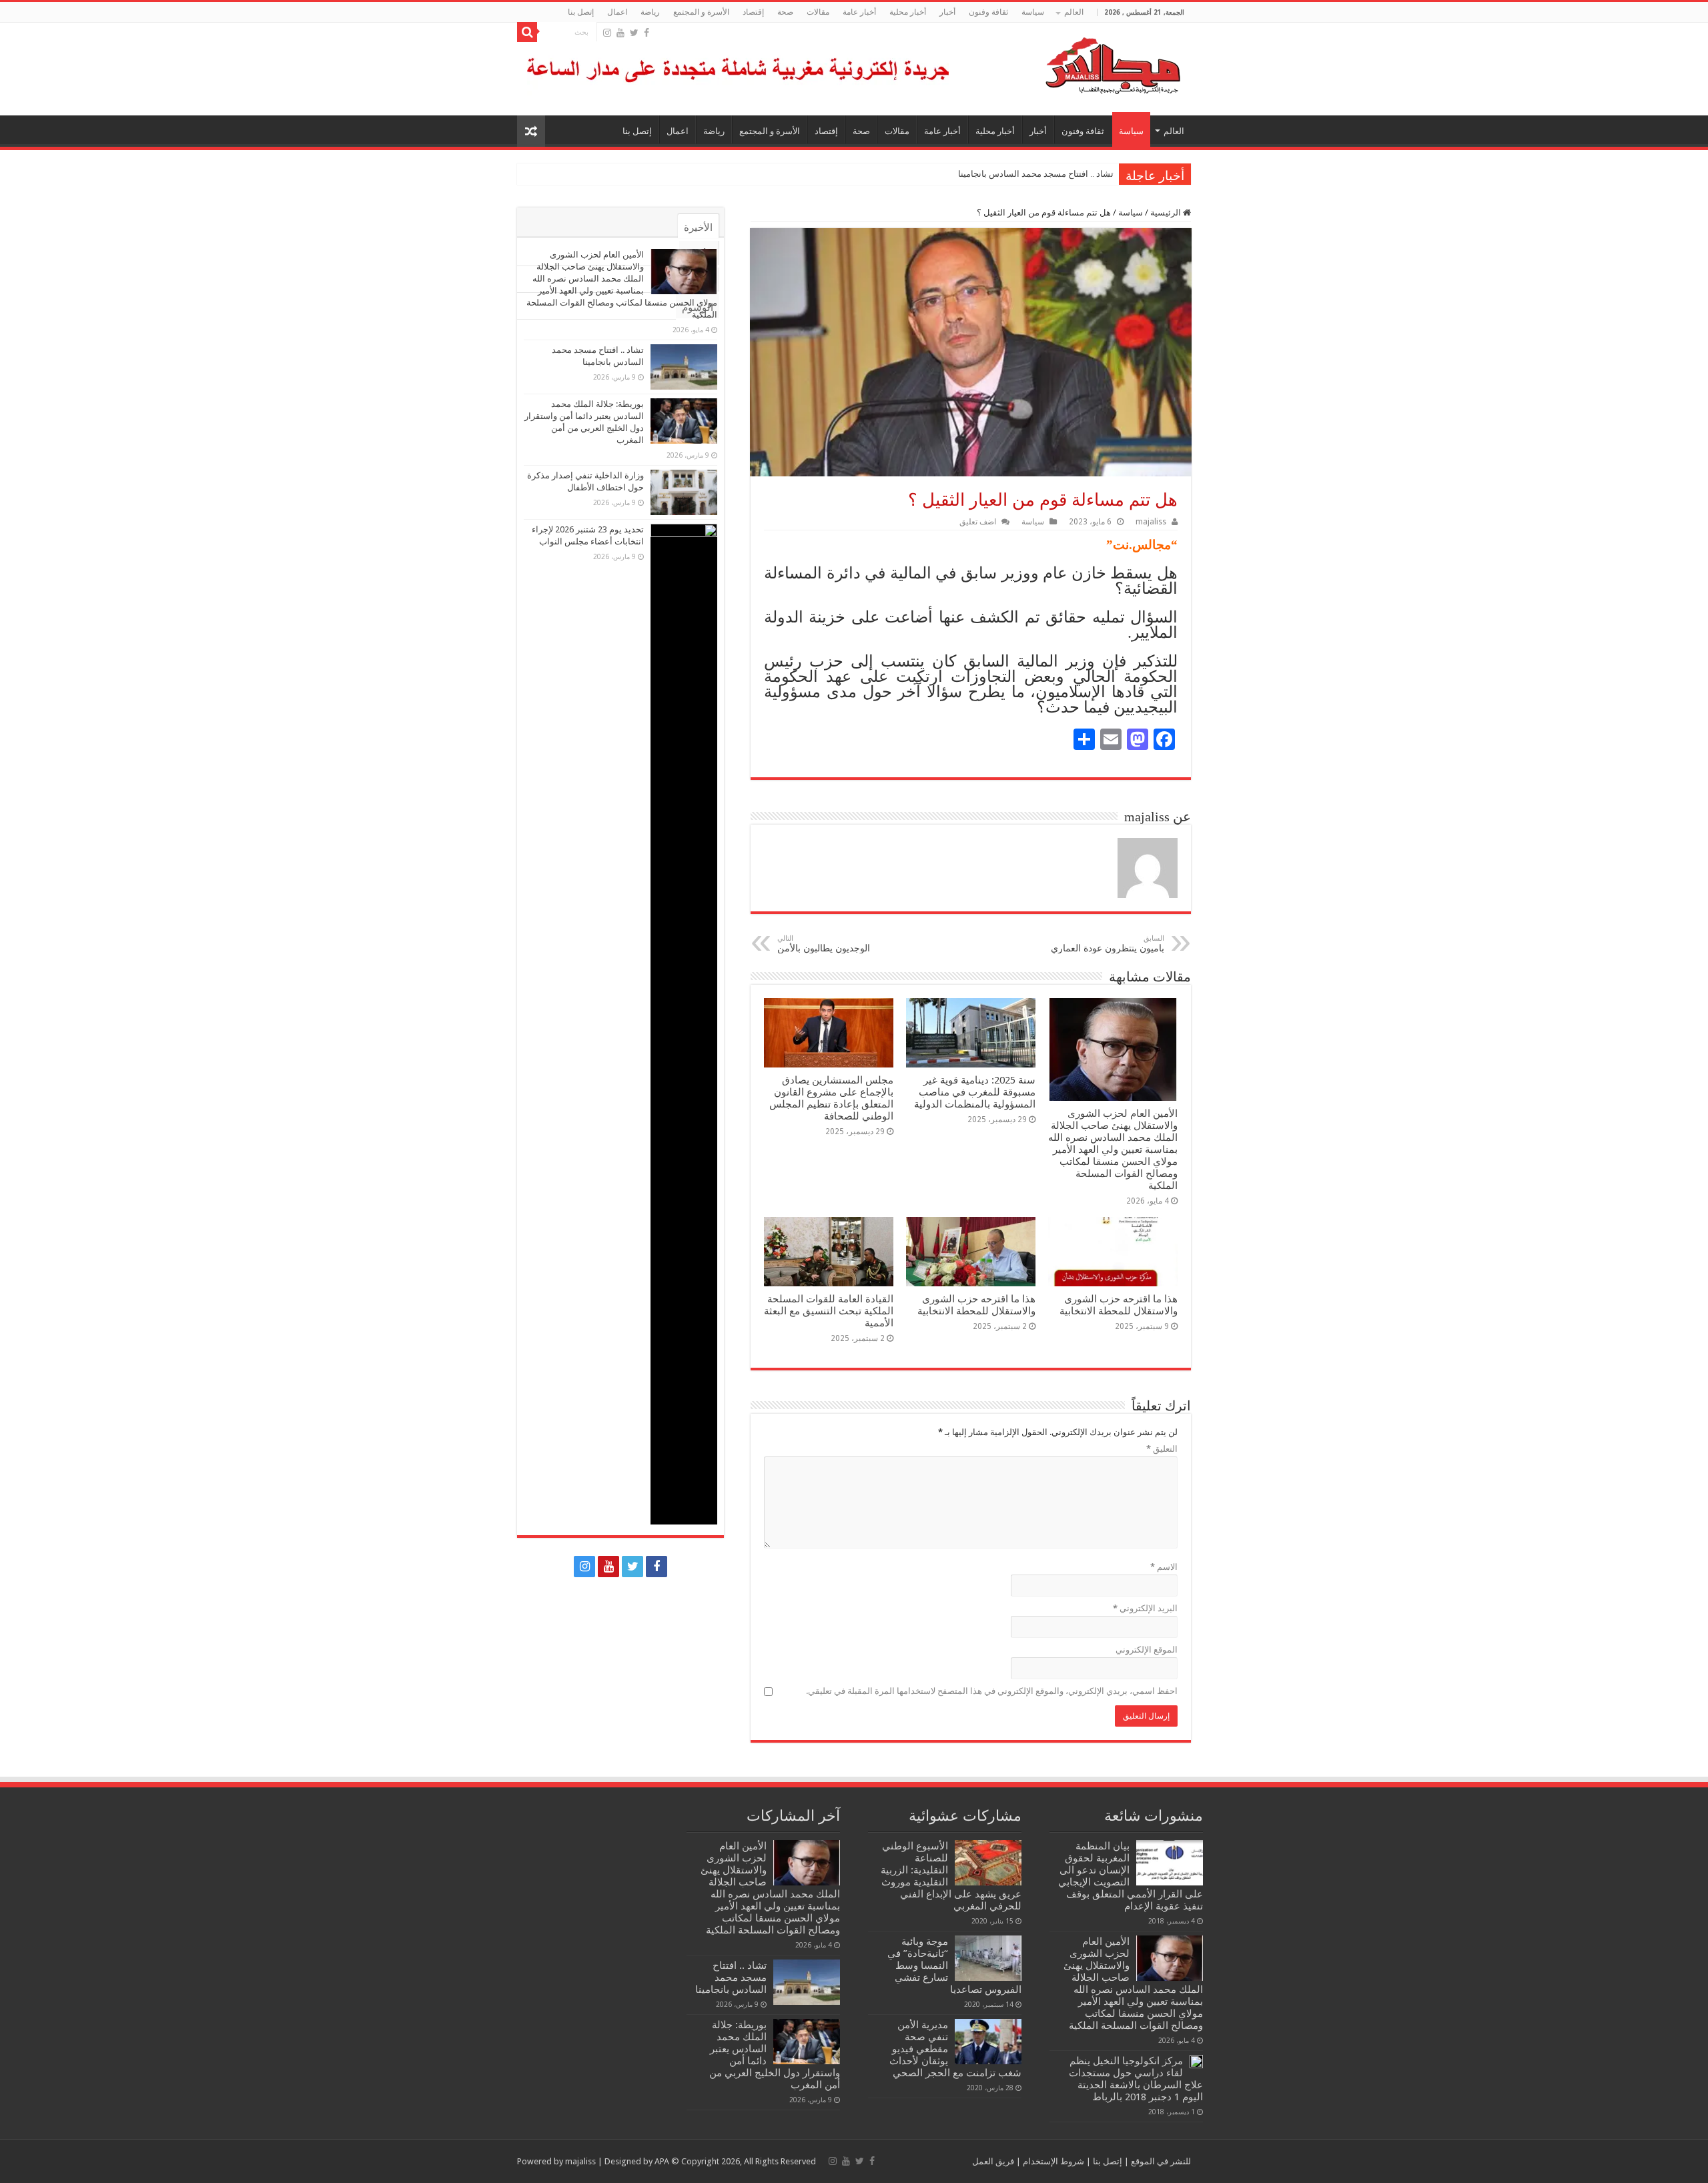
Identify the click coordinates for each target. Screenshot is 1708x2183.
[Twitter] (634, 33)
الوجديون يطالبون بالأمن (824, 944)
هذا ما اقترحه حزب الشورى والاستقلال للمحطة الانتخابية (1119, 1305)
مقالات (818, 12)
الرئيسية (1167, 212)
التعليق (1162, 1449)
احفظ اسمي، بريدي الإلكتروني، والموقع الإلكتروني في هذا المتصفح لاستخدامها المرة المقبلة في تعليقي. (992, 1691)
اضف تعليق (978, 522)
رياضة (650, 12)
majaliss (1151, 522)
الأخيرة (698, 228)
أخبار (947, 12)
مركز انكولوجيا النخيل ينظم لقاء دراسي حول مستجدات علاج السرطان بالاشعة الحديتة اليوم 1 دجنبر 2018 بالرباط (1136, 2079)
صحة (785, 12)
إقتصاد (753, 12)
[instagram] (607, 33)
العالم (1074, 12)
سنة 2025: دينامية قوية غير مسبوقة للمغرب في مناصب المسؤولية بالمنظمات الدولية (975, 1092)
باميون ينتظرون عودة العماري (1108, 944)
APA (662, 2161)
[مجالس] (1065, 63)
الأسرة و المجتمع (701, 12)
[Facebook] (647, 33)
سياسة (1033, 12)
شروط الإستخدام (1052, 2161)
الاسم (1164, 1567)
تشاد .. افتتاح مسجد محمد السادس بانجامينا (1036, 174)
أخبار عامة (859, 12)
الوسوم (698, 308)
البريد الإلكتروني (1145, 1608)
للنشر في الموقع (1160, 2161)
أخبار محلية (908, 12)
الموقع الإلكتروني (1147, 1650)
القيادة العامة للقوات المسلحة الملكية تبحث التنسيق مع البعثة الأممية (829, 1311)
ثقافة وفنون (988, 12)
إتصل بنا (581, 12)
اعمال (617, 12)
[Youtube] (620, 33)
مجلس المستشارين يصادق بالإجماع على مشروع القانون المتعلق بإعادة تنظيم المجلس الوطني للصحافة (831, 1098)
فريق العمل (993, 2161)
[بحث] (527, 32)
